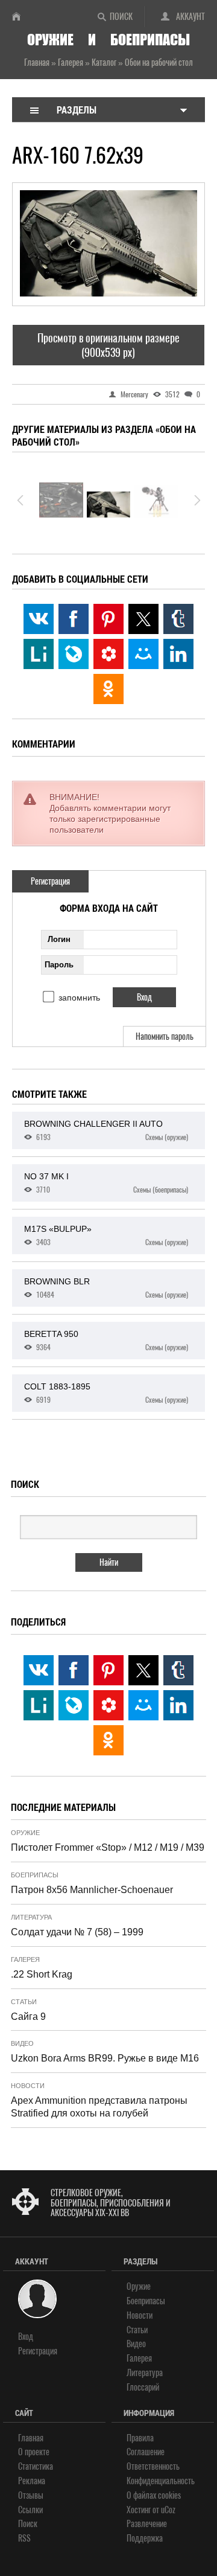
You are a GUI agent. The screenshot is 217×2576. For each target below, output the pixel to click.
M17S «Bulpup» (106, 1235)
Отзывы (31, 2495)
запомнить (79, 998)
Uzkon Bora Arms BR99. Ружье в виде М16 (105, 2058)
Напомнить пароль (165, 1036)
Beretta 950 (106, 1341)
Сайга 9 (28, 2017)
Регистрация (50, 881)
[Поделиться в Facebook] (74, 619)
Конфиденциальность (161, 2481)
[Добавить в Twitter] (143, 619)
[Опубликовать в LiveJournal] (74, 654)
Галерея (25, 1959)
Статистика (36, 2466)
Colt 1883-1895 (106, 1393)
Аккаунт (190, 17)
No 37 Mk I (106, 1183)
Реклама (32, 2481)
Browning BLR (106, 1288)
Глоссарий (143, 2387)
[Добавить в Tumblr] (178, 619)
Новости (28, 2086)
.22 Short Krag (42, 1974)
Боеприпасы (35, 1875)
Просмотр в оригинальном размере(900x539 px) (108, 345)
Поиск (121, 17)
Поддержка (145, 2538)
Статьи (24, 2002)
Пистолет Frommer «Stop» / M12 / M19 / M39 (108, 1847)
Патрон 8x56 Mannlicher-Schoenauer (92, 1890)
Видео (22, 2043)
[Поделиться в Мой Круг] (108, 654)
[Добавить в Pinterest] (108, 619)
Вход (26, 2337)
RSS (24, 2538)
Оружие (25, 1833)
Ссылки (30, 2510)
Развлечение (147, 2524)
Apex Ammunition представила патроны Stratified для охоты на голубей (99, 2107)
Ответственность (153, 2466)
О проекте (34, 2452)
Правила (140, 2438)
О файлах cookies (154, 2495)
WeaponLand (21, 16)
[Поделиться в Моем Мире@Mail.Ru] (143, 654)
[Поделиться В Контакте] (39, 619)
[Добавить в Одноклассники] (108, 689)
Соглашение (146, 2452)
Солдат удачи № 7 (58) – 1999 (77, 1932)
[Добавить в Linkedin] (178, 654)
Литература (31, 1917)
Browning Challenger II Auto (106, 1130)
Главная (31, 2438)
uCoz (168, 2510)
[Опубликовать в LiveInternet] (39, 654)
